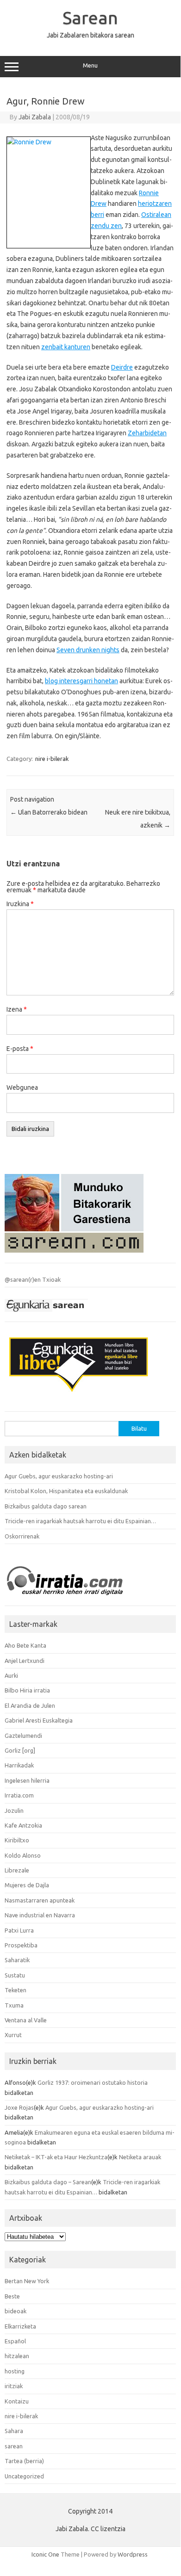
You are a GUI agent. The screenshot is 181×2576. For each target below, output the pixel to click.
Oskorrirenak (22, 1536)
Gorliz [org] (20, 1750)
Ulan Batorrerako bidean (49, 812)
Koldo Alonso (23, 1855)
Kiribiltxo (17, 1840)
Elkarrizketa (20, 2326)
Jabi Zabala (35, 117)
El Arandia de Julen (30, 1705)
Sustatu (15, 1975)
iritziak (14, 2386)
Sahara (14, 2431)
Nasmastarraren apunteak (40, 1900)
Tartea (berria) (24, 2461)
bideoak (16, 2311)
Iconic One (45, 2554)
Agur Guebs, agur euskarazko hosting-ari (59, 1476)
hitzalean (17, 2356)
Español (15, 2341)
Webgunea (22, 1087)
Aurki (11, 1675)
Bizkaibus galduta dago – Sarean (48, 2182)
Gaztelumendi (23, 1736)
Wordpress (133, 2554)
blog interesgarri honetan (81, 681)
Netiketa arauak (140, 2157)
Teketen (16, 1990)
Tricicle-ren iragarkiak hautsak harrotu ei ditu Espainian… (80, 1521)
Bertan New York (27, 2281)
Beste (12, 2296)
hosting (15, 2371)
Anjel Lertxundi (25, 1661)
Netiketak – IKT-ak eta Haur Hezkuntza (56, 2157)
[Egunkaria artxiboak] (46, 1314)
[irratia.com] (74, 1598)
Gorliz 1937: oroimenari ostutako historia (93, 2082)
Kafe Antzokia (23, 1825)
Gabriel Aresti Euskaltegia (39, 1720)
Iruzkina (20, 904)
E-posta (20, 1049)
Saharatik (17, 1960)
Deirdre (122, 367)
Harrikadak (19, 1765)
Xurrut (13, 2035)
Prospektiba (21, 1945)
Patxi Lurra (19, 1930)
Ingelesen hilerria (27, 1780)
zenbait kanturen (66, 347)
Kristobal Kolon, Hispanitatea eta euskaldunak (66, 1491)
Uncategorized (24, 2476)
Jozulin (14, 1810)
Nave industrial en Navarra (40, 1915)
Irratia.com (19, 1795)
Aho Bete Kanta (25, 1645)
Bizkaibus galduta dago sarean (46, 1506)
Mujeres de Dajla (27, 1885)
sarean (14, 2446)
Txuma (14, 2005)
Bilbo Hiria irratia (27, 1690)
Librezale (17, 1870)
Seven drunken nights (88, 650)
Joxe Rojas (19, 2107)
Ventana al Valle (26, 2020)
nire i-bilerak (52, 759)
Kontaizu (17, 2401)
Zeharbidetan (147, 433)
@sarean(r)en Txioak (33, 1279)
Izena (17, 1009)
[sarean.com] (74, 1255)
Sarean (90, 18)
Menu (90, 65)
